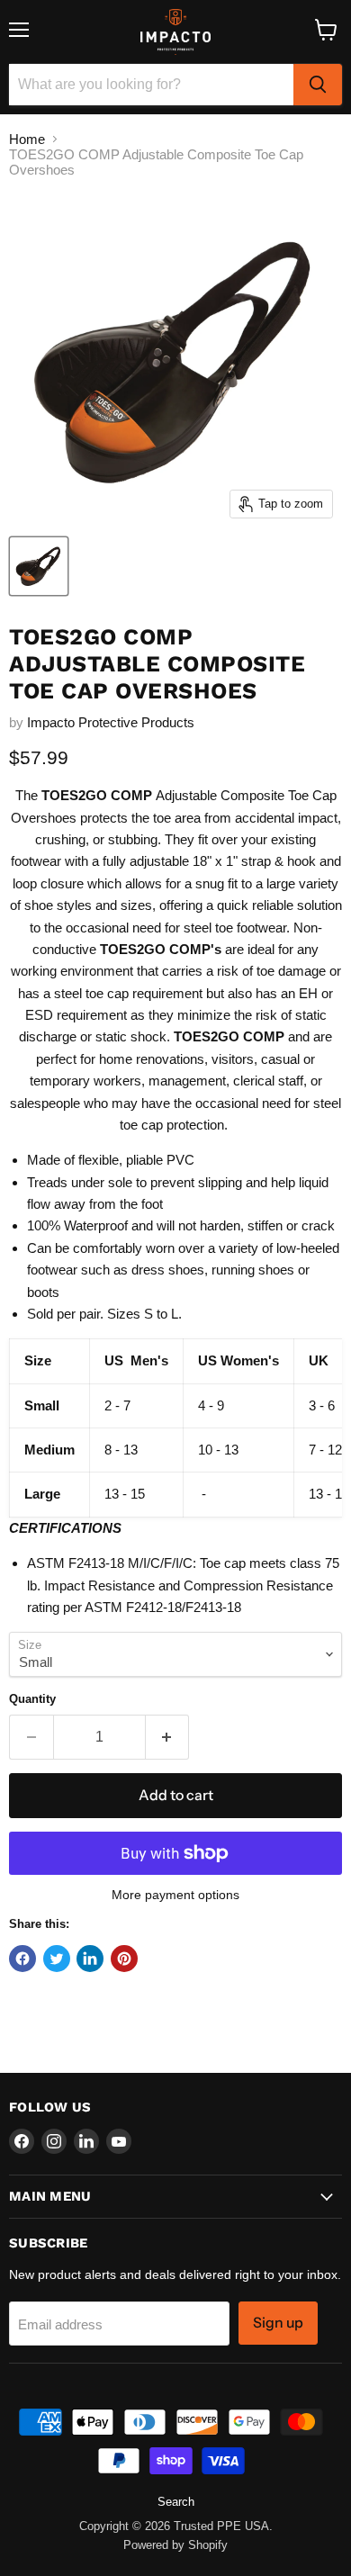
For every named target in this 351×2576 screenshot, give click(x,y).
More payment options (175, 1895)
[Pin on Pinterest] (124, 1959)
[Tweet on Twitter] (57, 1959)
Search (176, 2502)
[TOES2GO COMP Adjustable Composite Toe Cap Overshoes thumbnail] (39, 566)
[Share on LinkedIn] (90, 1959)
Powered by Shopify (175, 2545)
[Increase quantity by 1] (168, 1737)
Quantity (32, 1699)
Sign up (278, 2323)
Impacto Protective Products (111, 722)
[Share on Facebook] (22, 1959)
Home (27, 139)
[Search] (318, 85)
